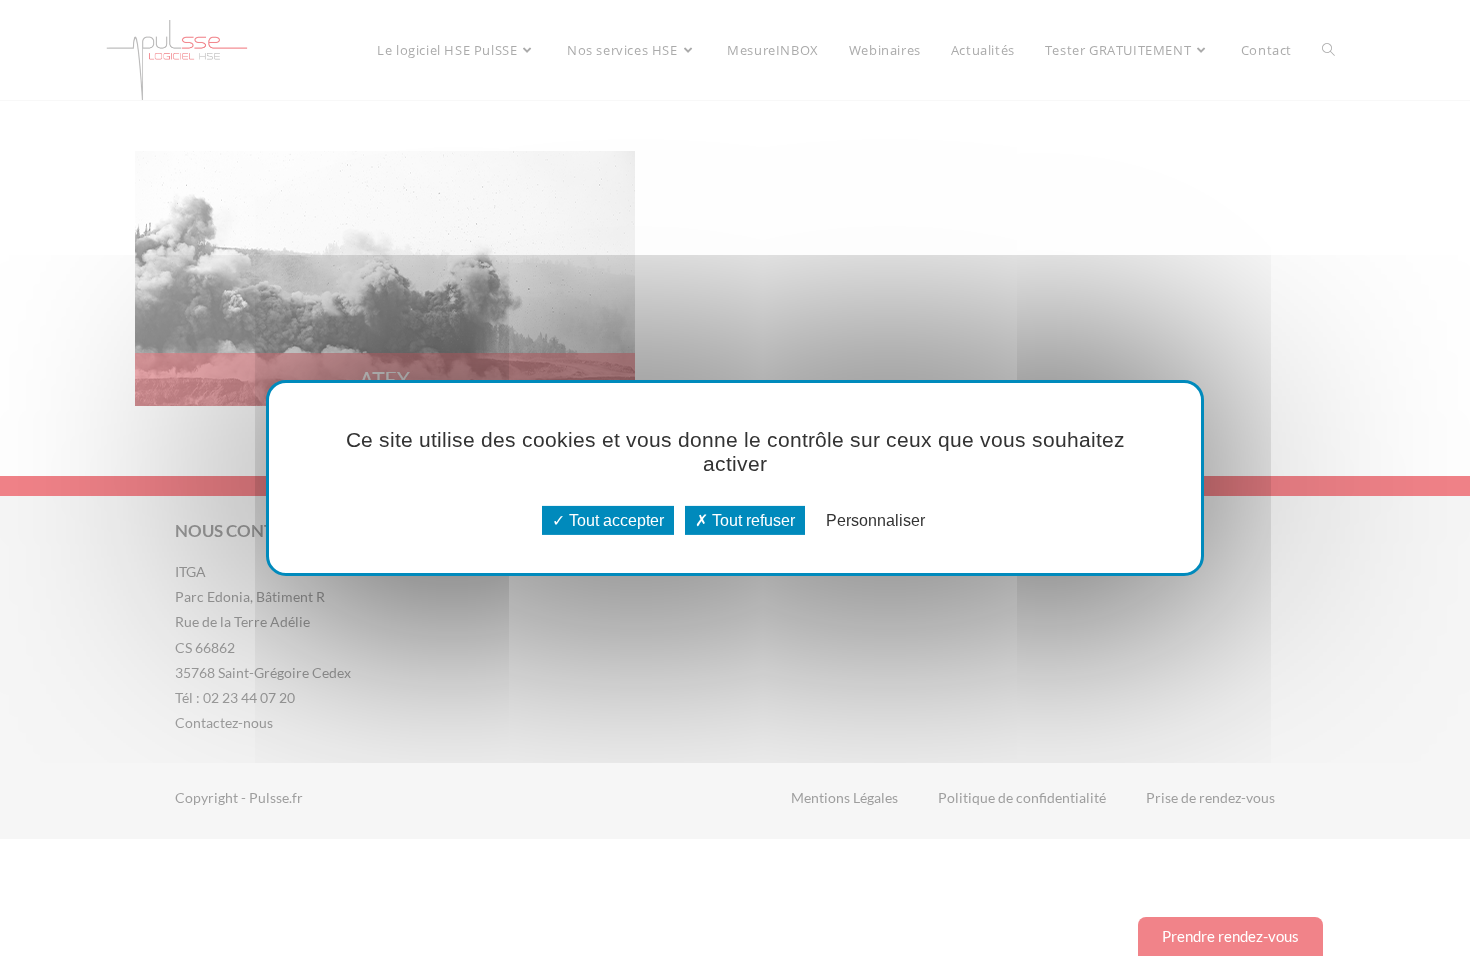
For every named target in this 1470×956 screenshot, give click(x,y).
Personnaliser (875, 520)
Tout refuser (751, 520)
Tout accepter (614, 520)
